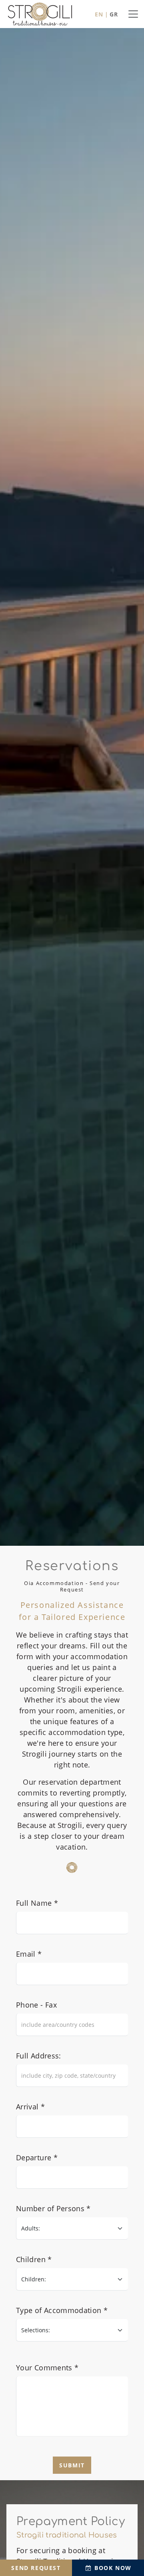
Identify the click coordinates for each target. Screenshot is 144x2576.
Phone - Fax (36, 2005)
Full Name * (37, 1903)
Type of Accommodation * (62, 2310)
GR (114, 14)
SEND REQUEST (36, 2568)
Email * (29, 1954)
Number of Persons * (53, 2208)
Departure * (37, 2157)
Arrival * (30, 2107)
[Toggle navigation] (133, 14)
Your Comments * (47, 2368)
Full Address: (39, 2056)
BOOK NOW (112, 2568)
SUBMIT (72, 2465)
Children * (34, 2259)
